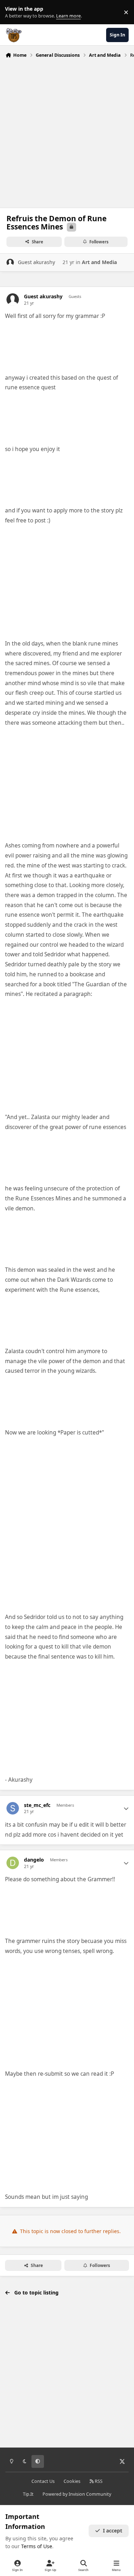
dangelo (34, 1860)
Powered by (77, 2494)
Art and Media (99, 262)
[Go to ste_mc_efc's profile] (13, 1808)
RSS (98, 2481)
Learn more (14, 12)
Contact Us (43, 2481)
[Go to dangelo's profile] (13, 1863)
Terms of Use (37, 2546)
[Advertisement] (67, 131)
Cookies (72, 2481)
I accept (113, 2531)
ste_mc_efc (37, 1805)
